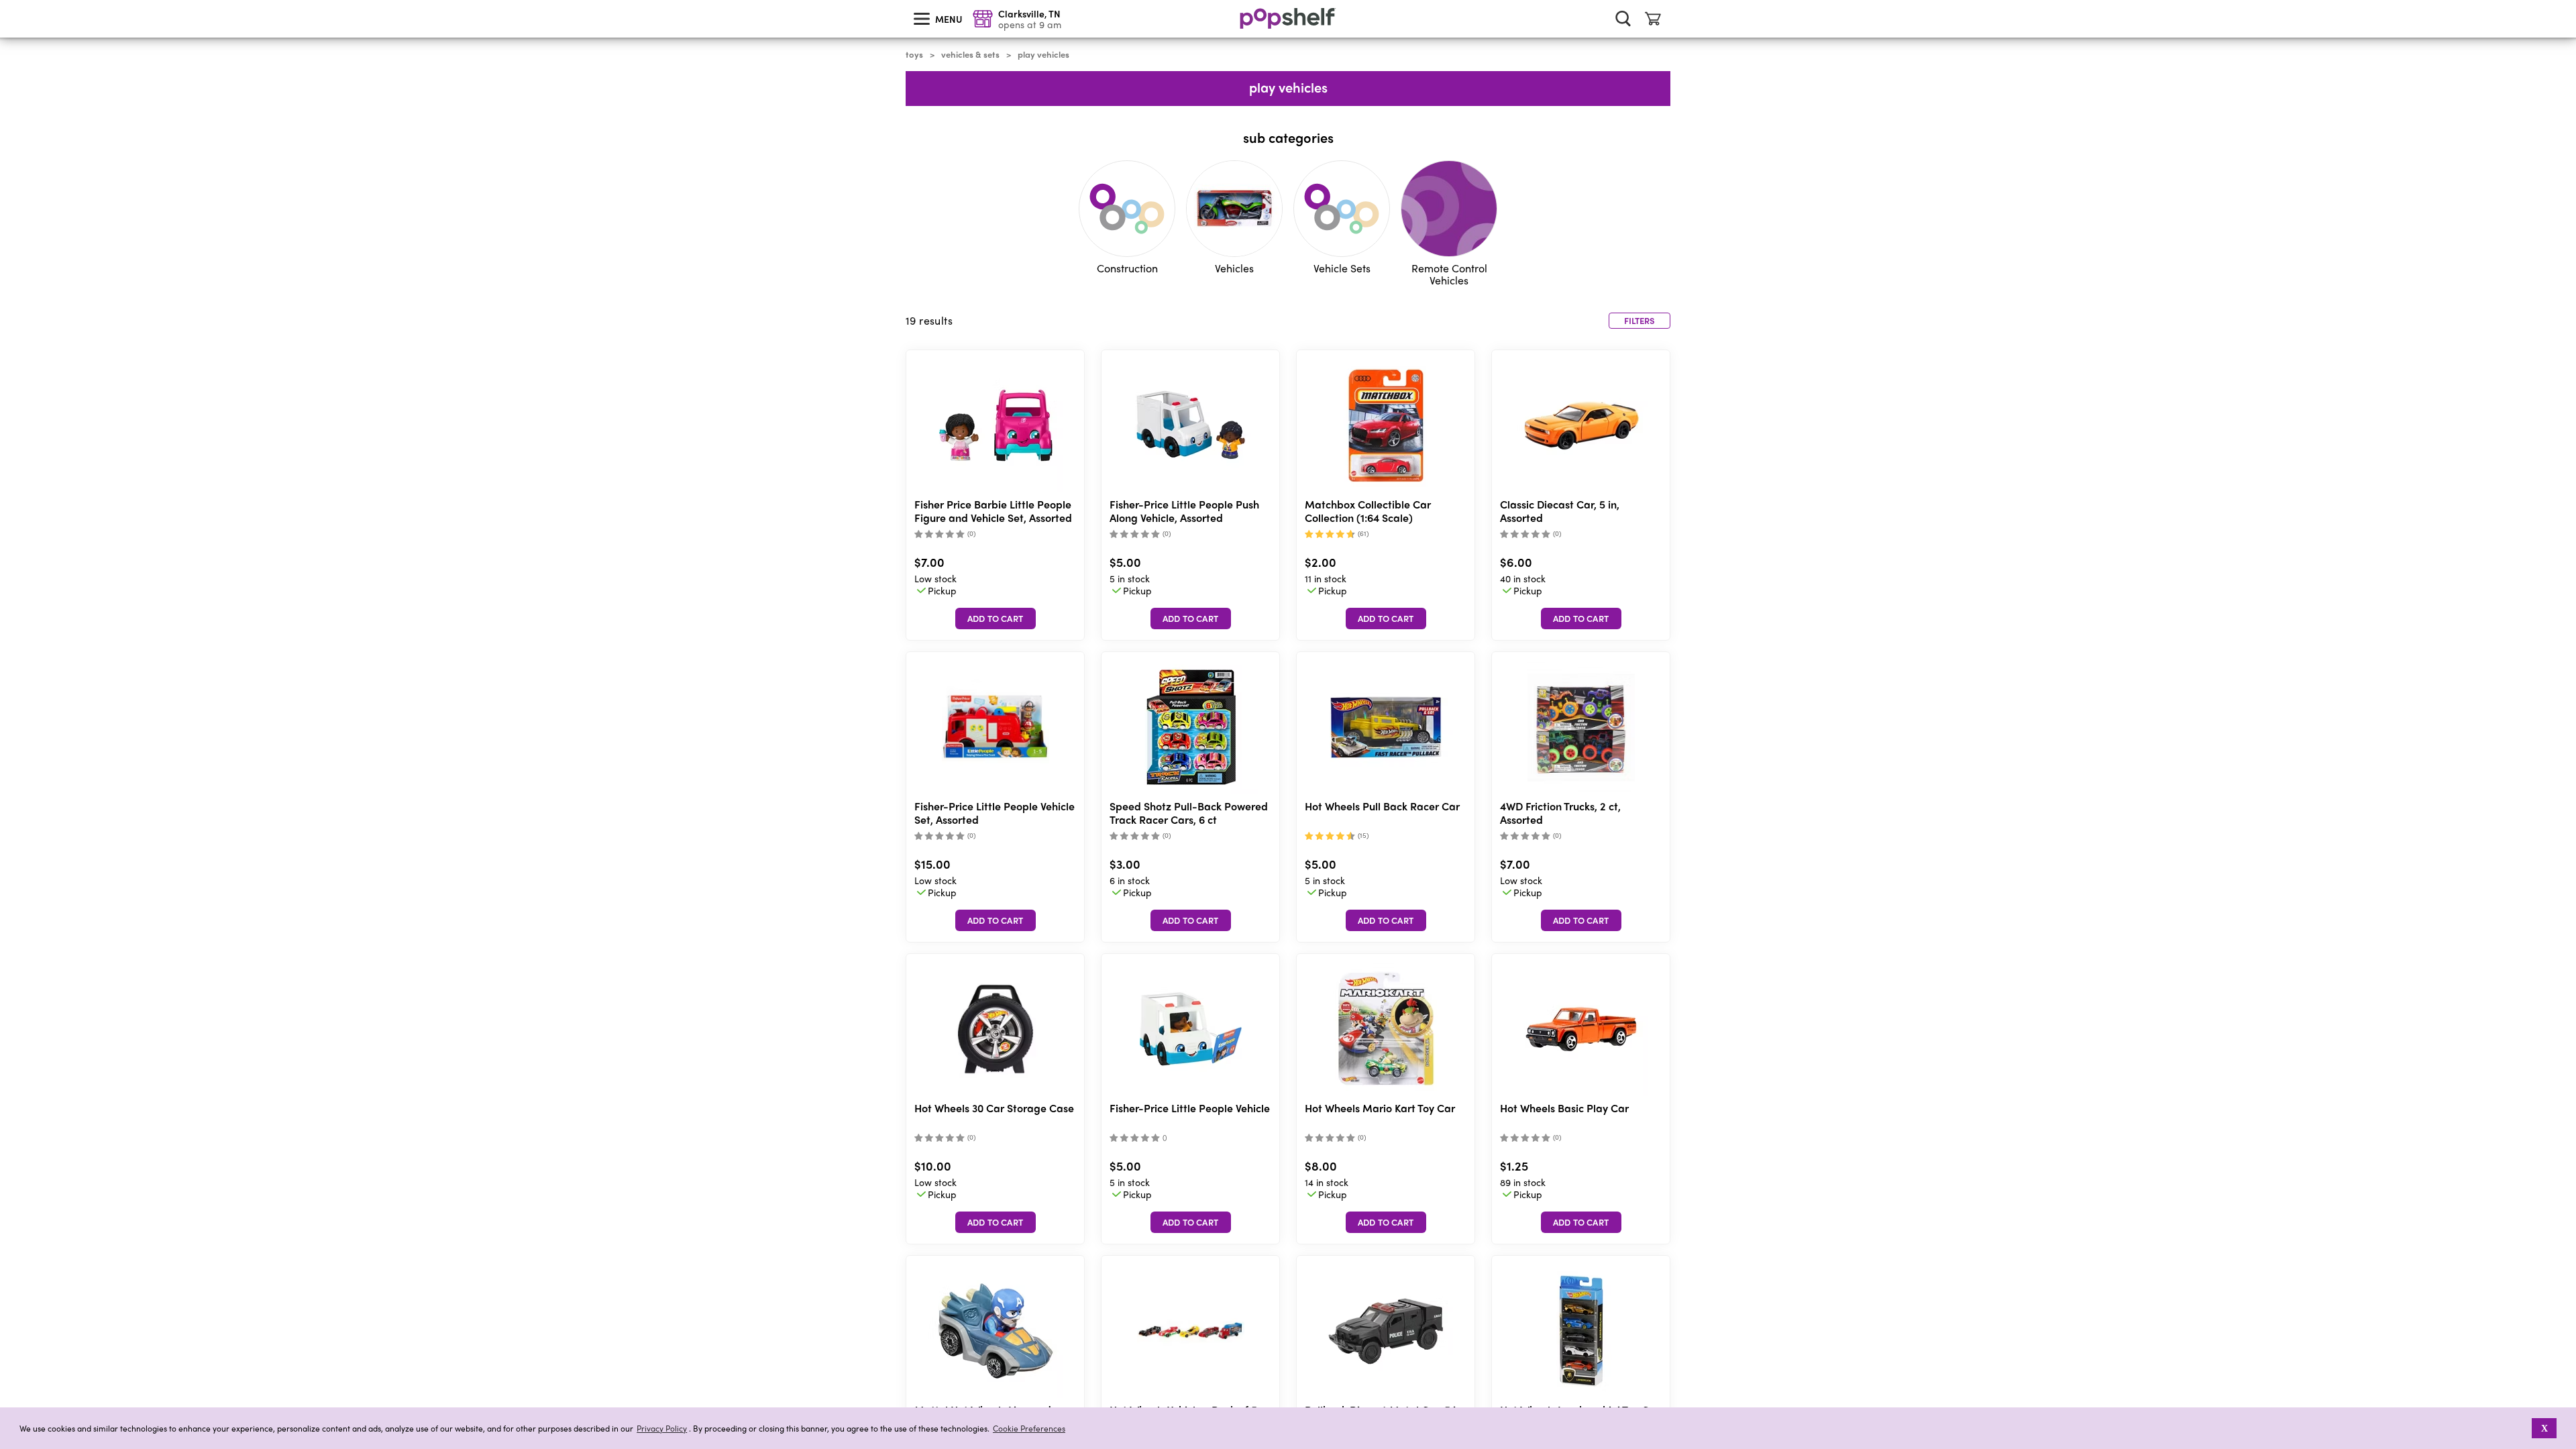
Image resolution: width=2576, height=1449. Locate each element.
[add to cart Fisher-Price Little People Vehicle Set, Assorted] (996, 920)
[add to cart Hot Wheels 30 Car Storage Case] (996, 1222)
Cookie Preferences (1029, 1428)
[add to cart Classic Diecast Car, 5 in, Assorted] (1581, 619)
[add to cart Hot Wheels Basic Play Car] (1581, 1222)
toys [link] (914, 54)
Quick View (996, 426)
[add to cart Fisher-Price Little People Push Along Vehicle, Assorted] (1191, 619)
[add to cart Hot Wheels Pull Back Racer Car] (1386, 920)
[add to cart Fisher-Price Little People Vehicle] (1191, 1222)
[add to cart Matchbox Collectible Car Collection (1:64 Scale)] (1386, 619)
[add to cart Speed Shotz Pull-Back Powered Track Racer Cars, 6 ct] (1191, 920)
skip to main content (6, 1)
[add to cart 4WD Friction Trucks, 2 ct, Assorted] (1581, 920)
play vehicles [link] (1043, 54)
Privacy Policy (662, 1429)
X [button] (2544, 1428)
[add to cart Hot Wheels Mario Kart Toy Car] (1386, 1222)
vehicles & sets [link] (970, 54)
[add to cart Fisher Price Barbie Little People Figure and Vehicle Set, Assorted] (996, 619)
